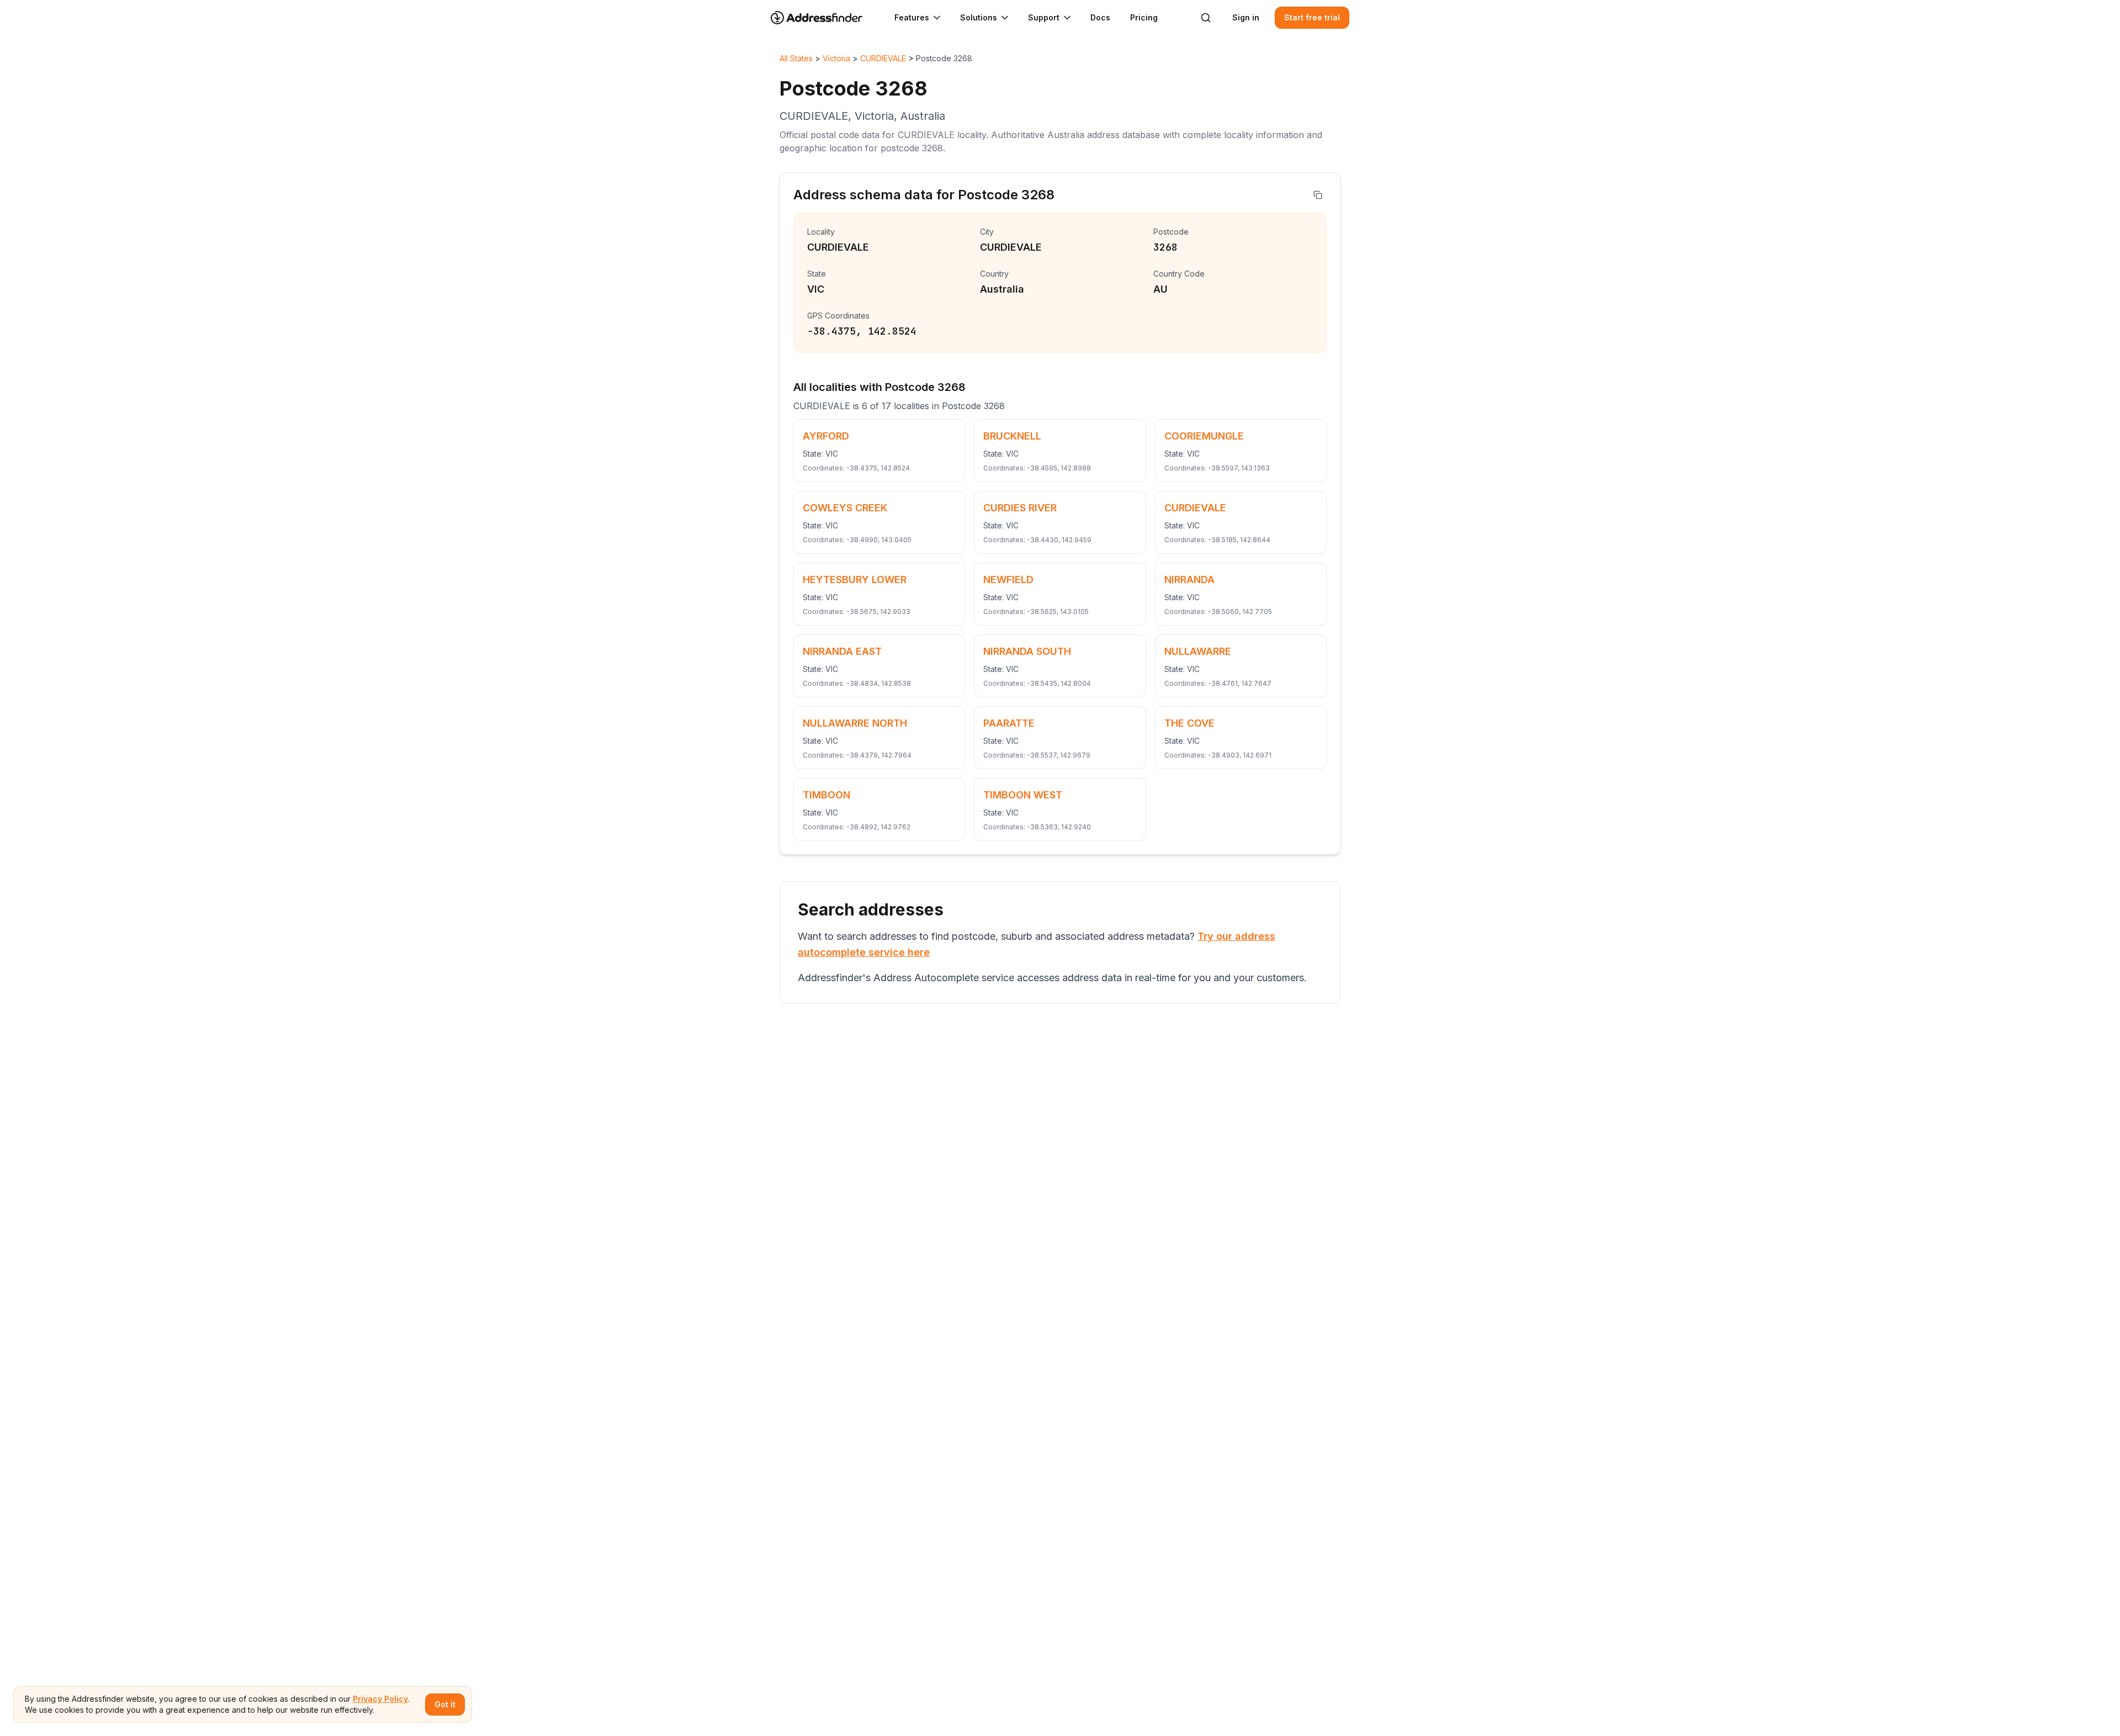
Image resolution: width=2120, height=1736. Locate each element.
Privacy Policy (380, 1699)
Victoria (836, 58)
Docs (1100, 17)
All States (796, 58)
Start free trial (1312, 17)
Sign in (1246, 17)
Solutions (979, 17)
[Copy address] (1318, 195)
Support (1044, 17)
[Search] (1206, 18)
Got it (445, 1704)
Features (912, 17)
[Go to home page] (824, 18)
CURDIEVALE (883, 58)
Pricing (1144, 17)
